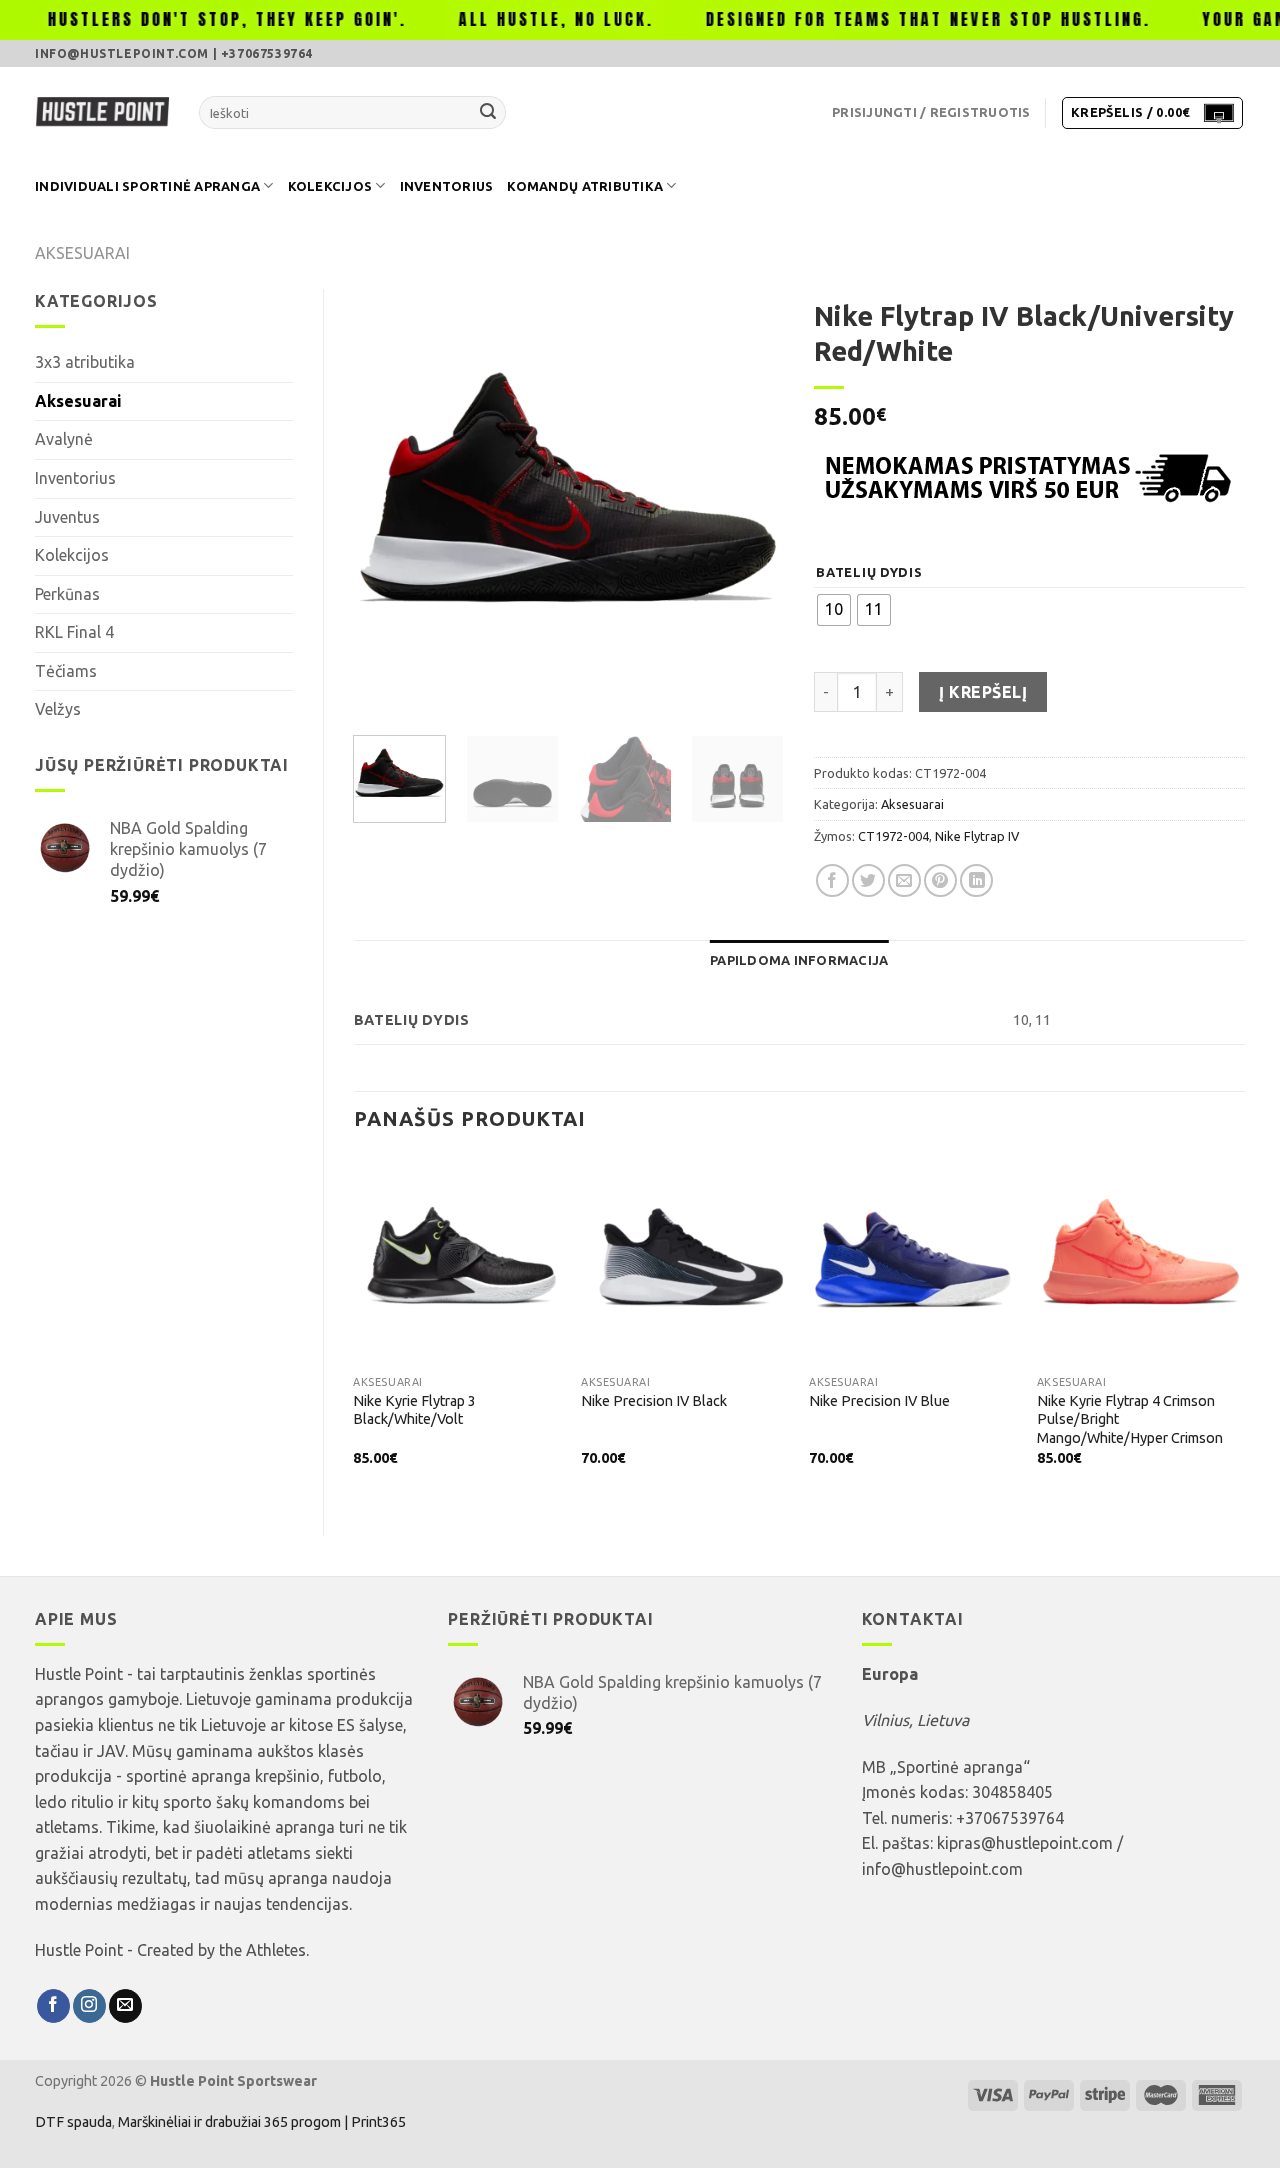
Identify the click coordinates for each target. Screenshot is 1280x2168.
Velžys (58, 709)
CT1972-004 (893, 836)
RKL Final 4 (74, 632)
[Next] (750, 504)
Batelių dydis (869, 572)
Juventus (67, 517)
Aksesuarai (82, 253)
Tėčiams (66, 671)
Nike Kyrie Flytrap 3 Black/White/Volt (414, 1410)
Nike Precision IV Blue (879, 1401)
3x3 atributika (85, 362)
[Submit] (488, 113)
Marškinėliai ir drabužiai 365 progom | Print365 (260, 2122)
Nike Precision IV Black (654, 1401)
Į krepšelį (983, 692)
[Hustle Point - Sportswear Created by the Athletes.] (102, 113)
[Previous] (387, 504)
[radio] (834, 610)
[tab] (799, 960)
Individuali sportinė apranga (147, 186)
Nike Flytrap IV (977, 836)
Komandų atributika (585, 186)
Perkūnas (67, 594)
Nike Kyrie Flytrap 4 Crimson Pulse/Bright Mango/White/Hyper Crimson (1130, 1419)
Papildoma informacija (799, 960)
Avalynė (64, 439)
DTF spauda (73, 2122)
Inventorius (447, 186)
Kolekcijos (330, 186)
